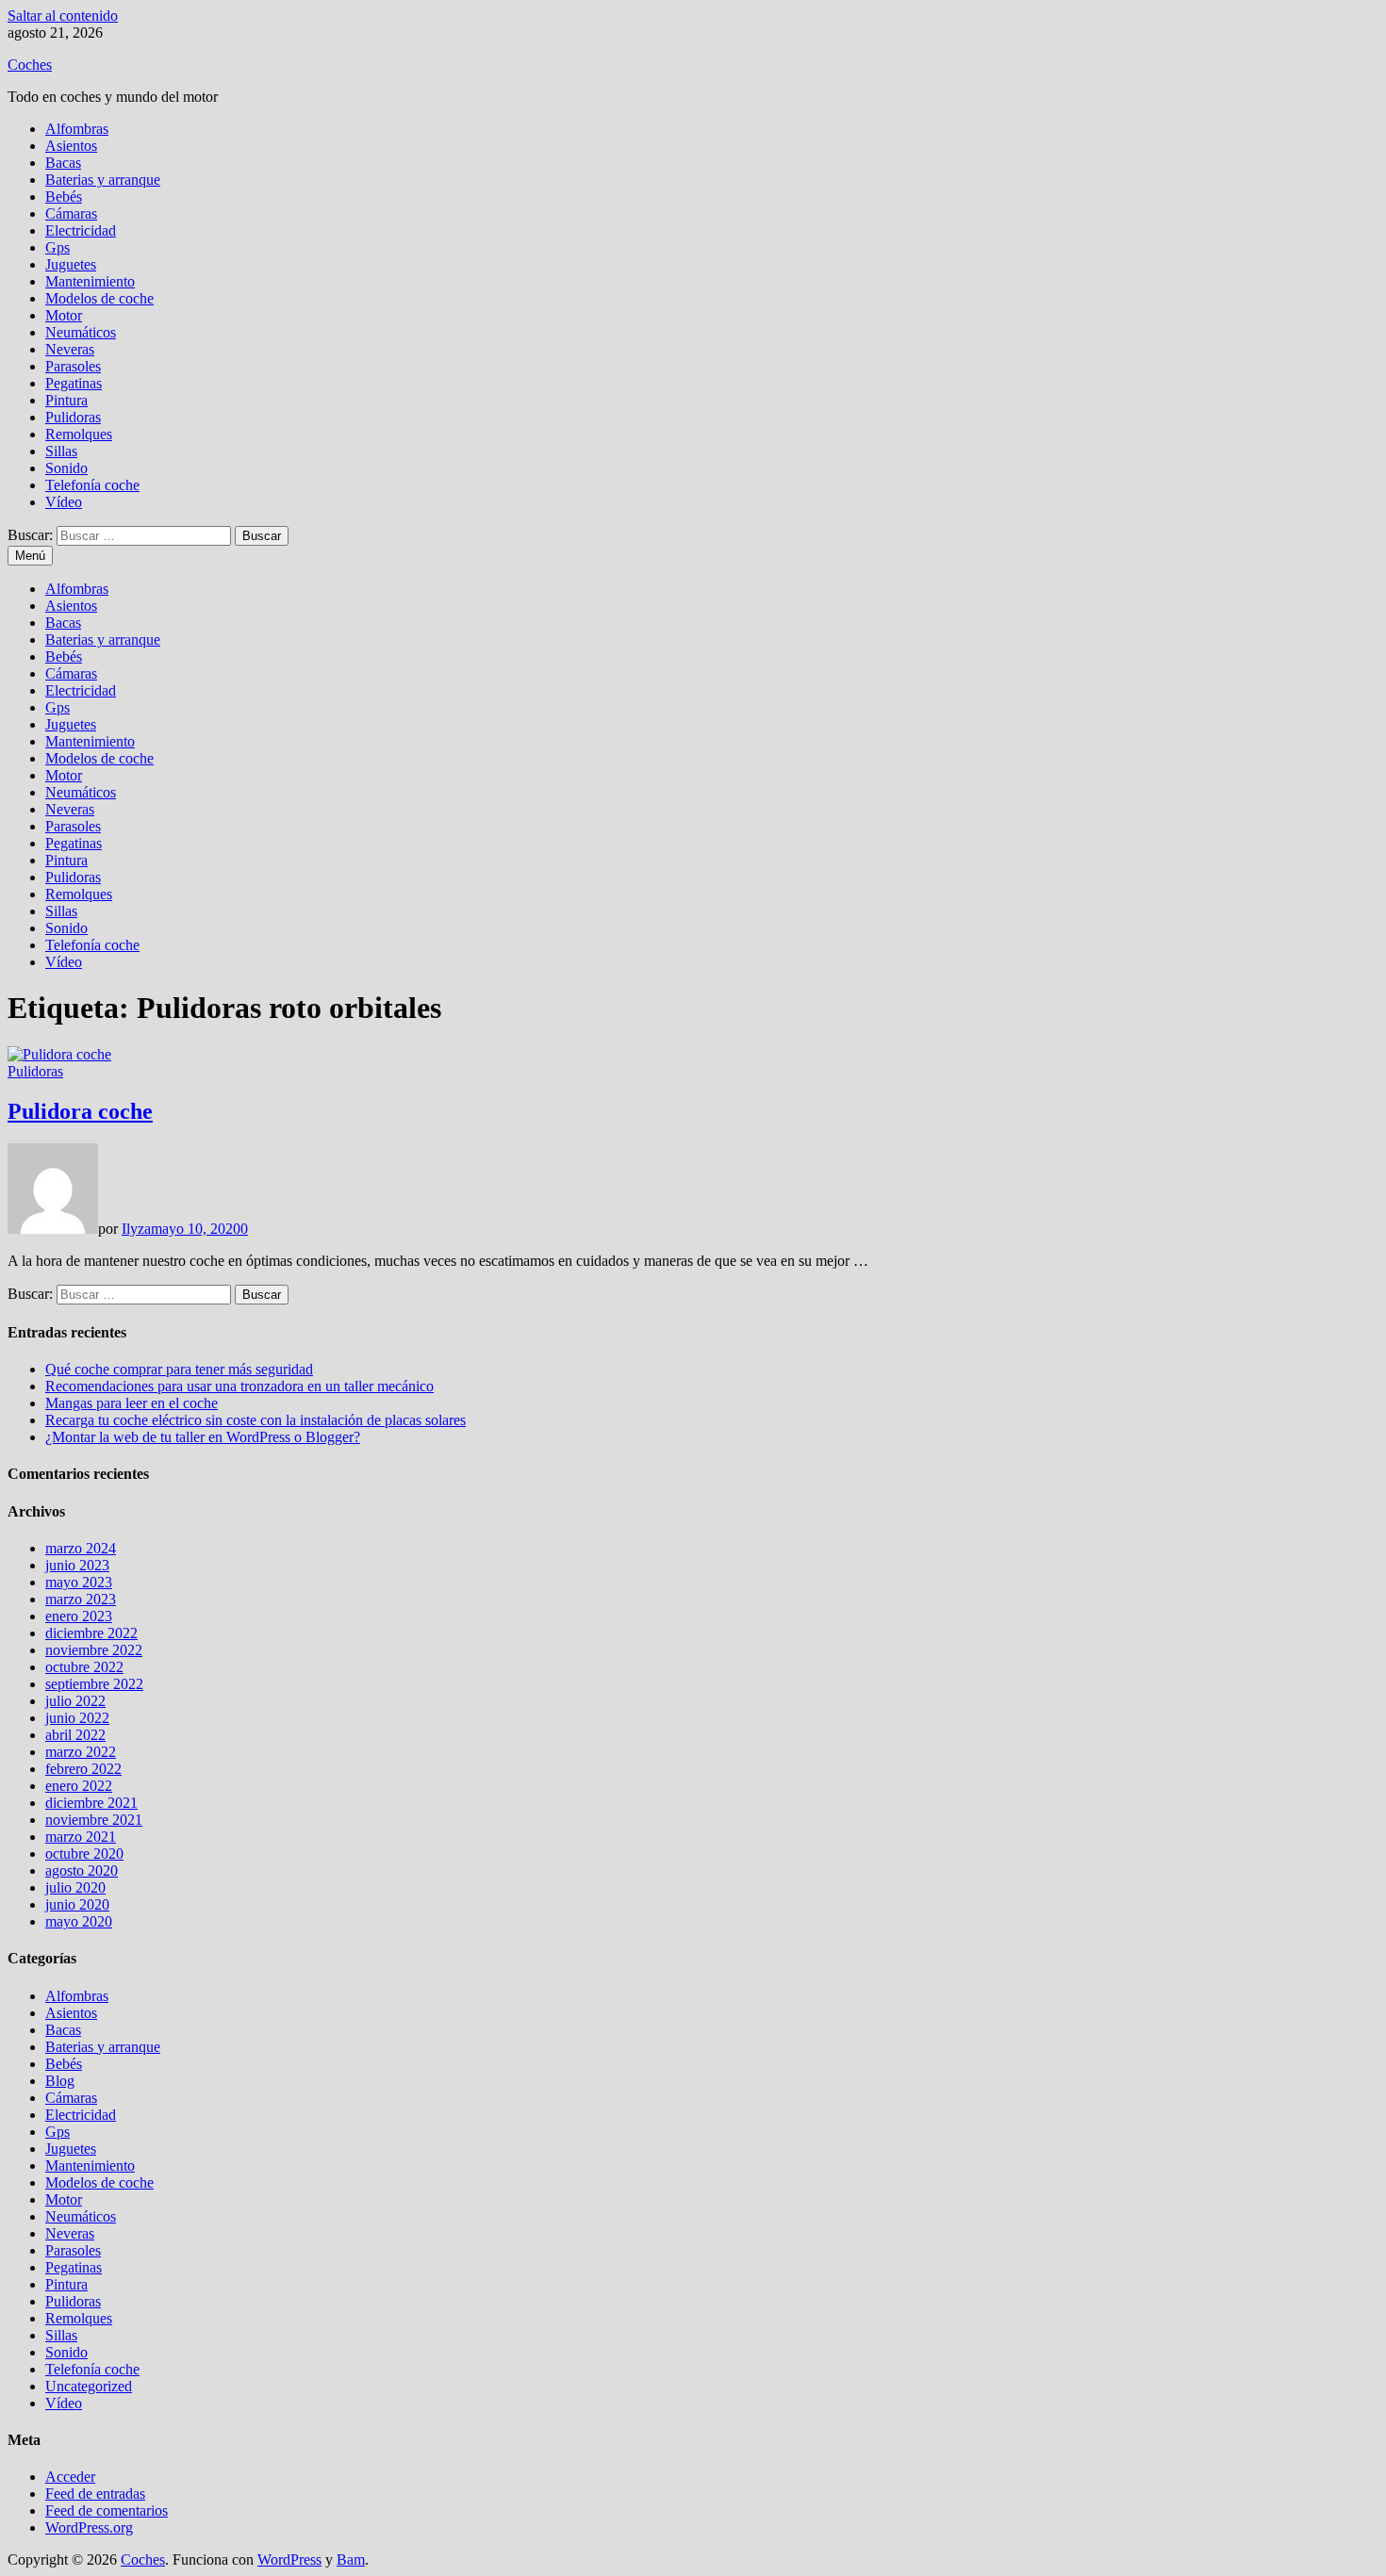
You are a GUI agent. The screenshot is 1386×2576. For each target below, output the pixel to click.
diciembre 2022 (91, 1633)
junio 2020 (77, 1904)
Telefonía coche (92, 485)
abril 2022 (75, 1735)
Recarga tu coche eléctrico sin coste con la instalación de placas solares (256, 1420)
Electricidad (81, 230)
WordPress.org (89, 2527)
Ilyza (136, 1229)
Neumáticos (81, 332)
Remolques (79, 434)
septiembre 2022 (94, 1684)
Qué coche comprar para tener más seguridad (179, 1369)
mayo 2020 (79, 1921)
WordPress (289, 2560)
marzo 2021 (81, 1837)
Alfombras (77, 129)
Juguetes (71, 264)
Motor (64, 315)
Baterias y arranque (103, 180)
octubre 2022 (84, 1667)
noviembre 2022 (94, 1650)
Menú (30, 556)
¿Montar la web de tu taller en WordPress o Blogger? (203, 1437)
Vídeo (64, 502)
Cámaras (71, 213)
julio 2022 (75, 1701)
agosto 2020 (82, 1870)
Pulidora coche (80, 1111)
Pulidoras (73, 417)
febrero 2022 (83, 1769)
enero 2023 (79, 1616)
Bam (351, 2560)
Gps (58, 247)
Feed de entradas (95, 2494)
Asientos (71, 146)
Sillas (61, 451)
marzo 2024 (81, 1548)
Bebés (64, 197)
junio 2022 (77, 1718)
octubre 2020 (84, 1854)
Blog (60, 2081)
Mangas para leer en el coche (132, 1403)
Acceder (70, 2477)
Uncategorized (89, 2386)
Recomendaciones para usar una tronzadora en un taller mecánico (239, 1386)
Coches (30, 65)
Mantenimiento (90, 281)
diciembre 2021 (91, 1803)
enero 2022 (79, 1786)
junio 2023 (77, 1565)
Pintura (66, 400)
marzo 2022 (81, 1752)
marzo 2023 (81, 1599)
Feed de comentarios (107, 2510)
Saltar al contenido (63, 16)
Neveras (70, 349)
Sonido (66, 468)
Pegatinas (74, 383)
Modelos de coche (99, 298)
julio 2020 (75, 1887)
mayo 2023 (79, 1582)
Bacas (63, 163)
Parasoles (73, 366)
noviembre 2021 (94, 1820)
